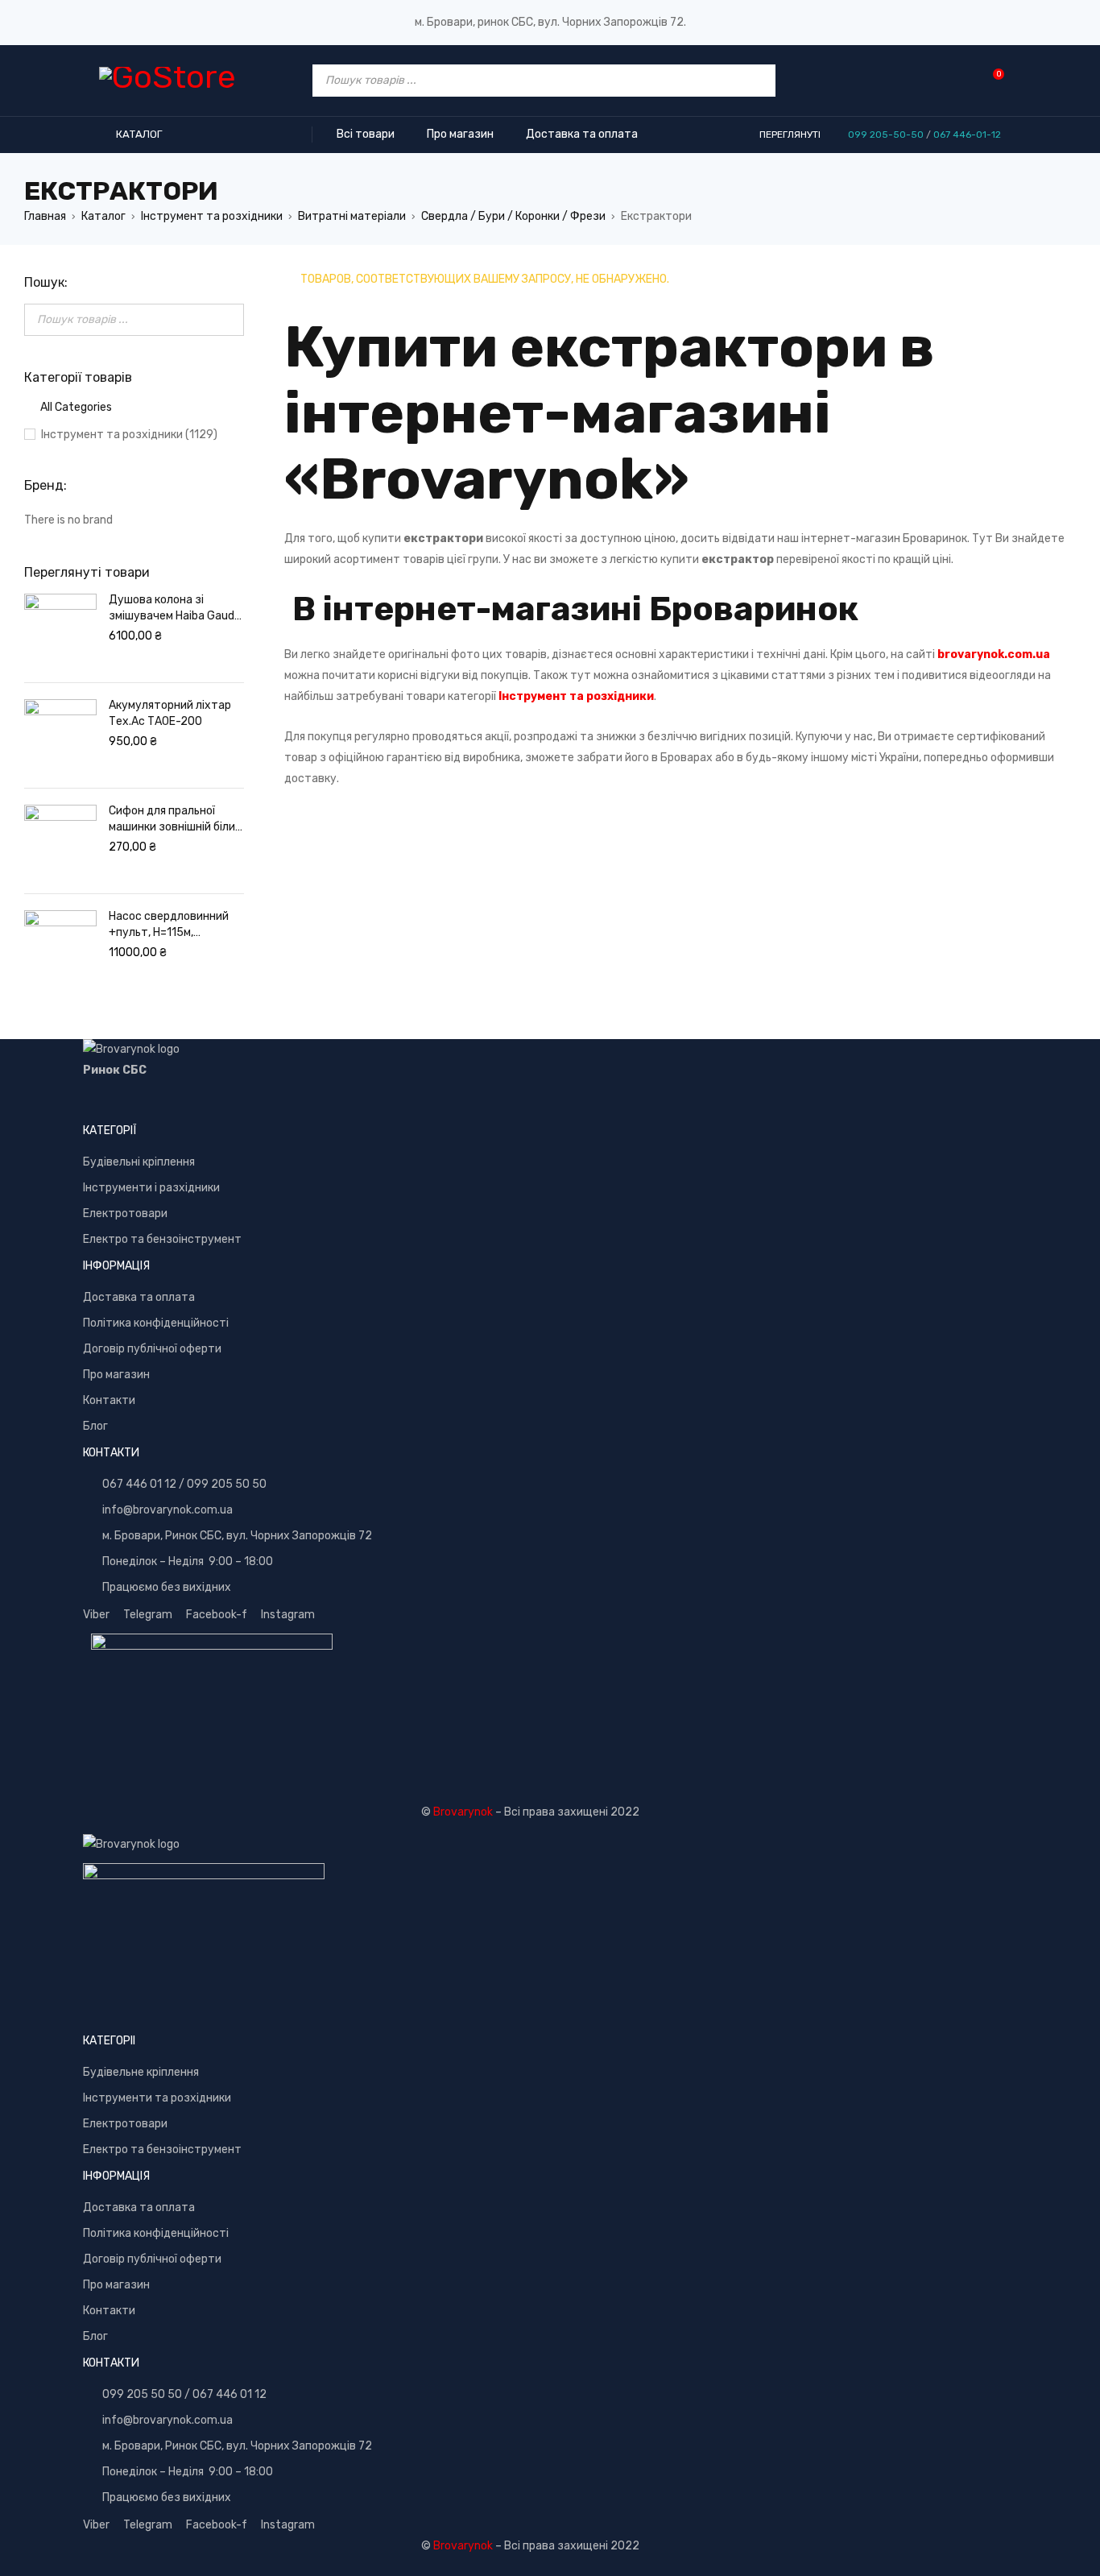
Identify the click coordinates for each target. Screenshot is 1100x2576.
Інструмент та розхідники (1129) (129, 435)
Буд (93, 1162)
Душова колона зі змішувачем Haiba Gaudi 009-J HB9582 (173, 609)
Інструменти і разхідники (151, 1188)
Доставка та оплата (139, 1297)
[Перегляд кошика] (990, 80)
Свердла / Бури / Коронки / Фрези (513, 216)
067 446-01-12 (967, 135)
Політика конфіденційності (156, 1323)
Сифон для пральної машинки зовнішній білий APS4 (175, 820)
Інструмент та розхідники (212, 216)
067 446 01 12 (139, 1484)
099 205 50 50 (227, 1484)
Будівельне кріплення (141, 2072)
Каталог (103, 216)
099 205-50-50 (886, 135)
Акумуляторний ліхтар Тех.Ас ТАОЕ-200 (170, 713)
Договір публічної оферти (152, 1349)
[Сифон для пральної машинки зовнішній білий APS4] (60, 841)
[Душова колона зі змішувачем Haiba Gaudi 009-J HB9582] (60, 630)
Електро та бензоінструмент (162, 1239)
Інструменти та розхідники (157, 2098)
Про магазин (116, 1375)
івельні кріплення (149, 1162)
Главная (45, 216)
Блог (95, 1426)
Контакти (109, 1400)
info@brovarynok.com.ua (167, 1510)
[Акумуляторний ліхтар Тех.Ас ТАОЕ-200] (60, 735)
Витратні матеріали (352, 216)
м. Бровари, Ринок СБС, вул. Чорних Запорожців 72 (237, 1536)
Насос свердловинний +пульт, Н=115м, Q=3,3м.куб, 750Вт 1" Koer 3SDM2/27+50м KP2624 (169, 925)
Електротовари (125, 1213)
